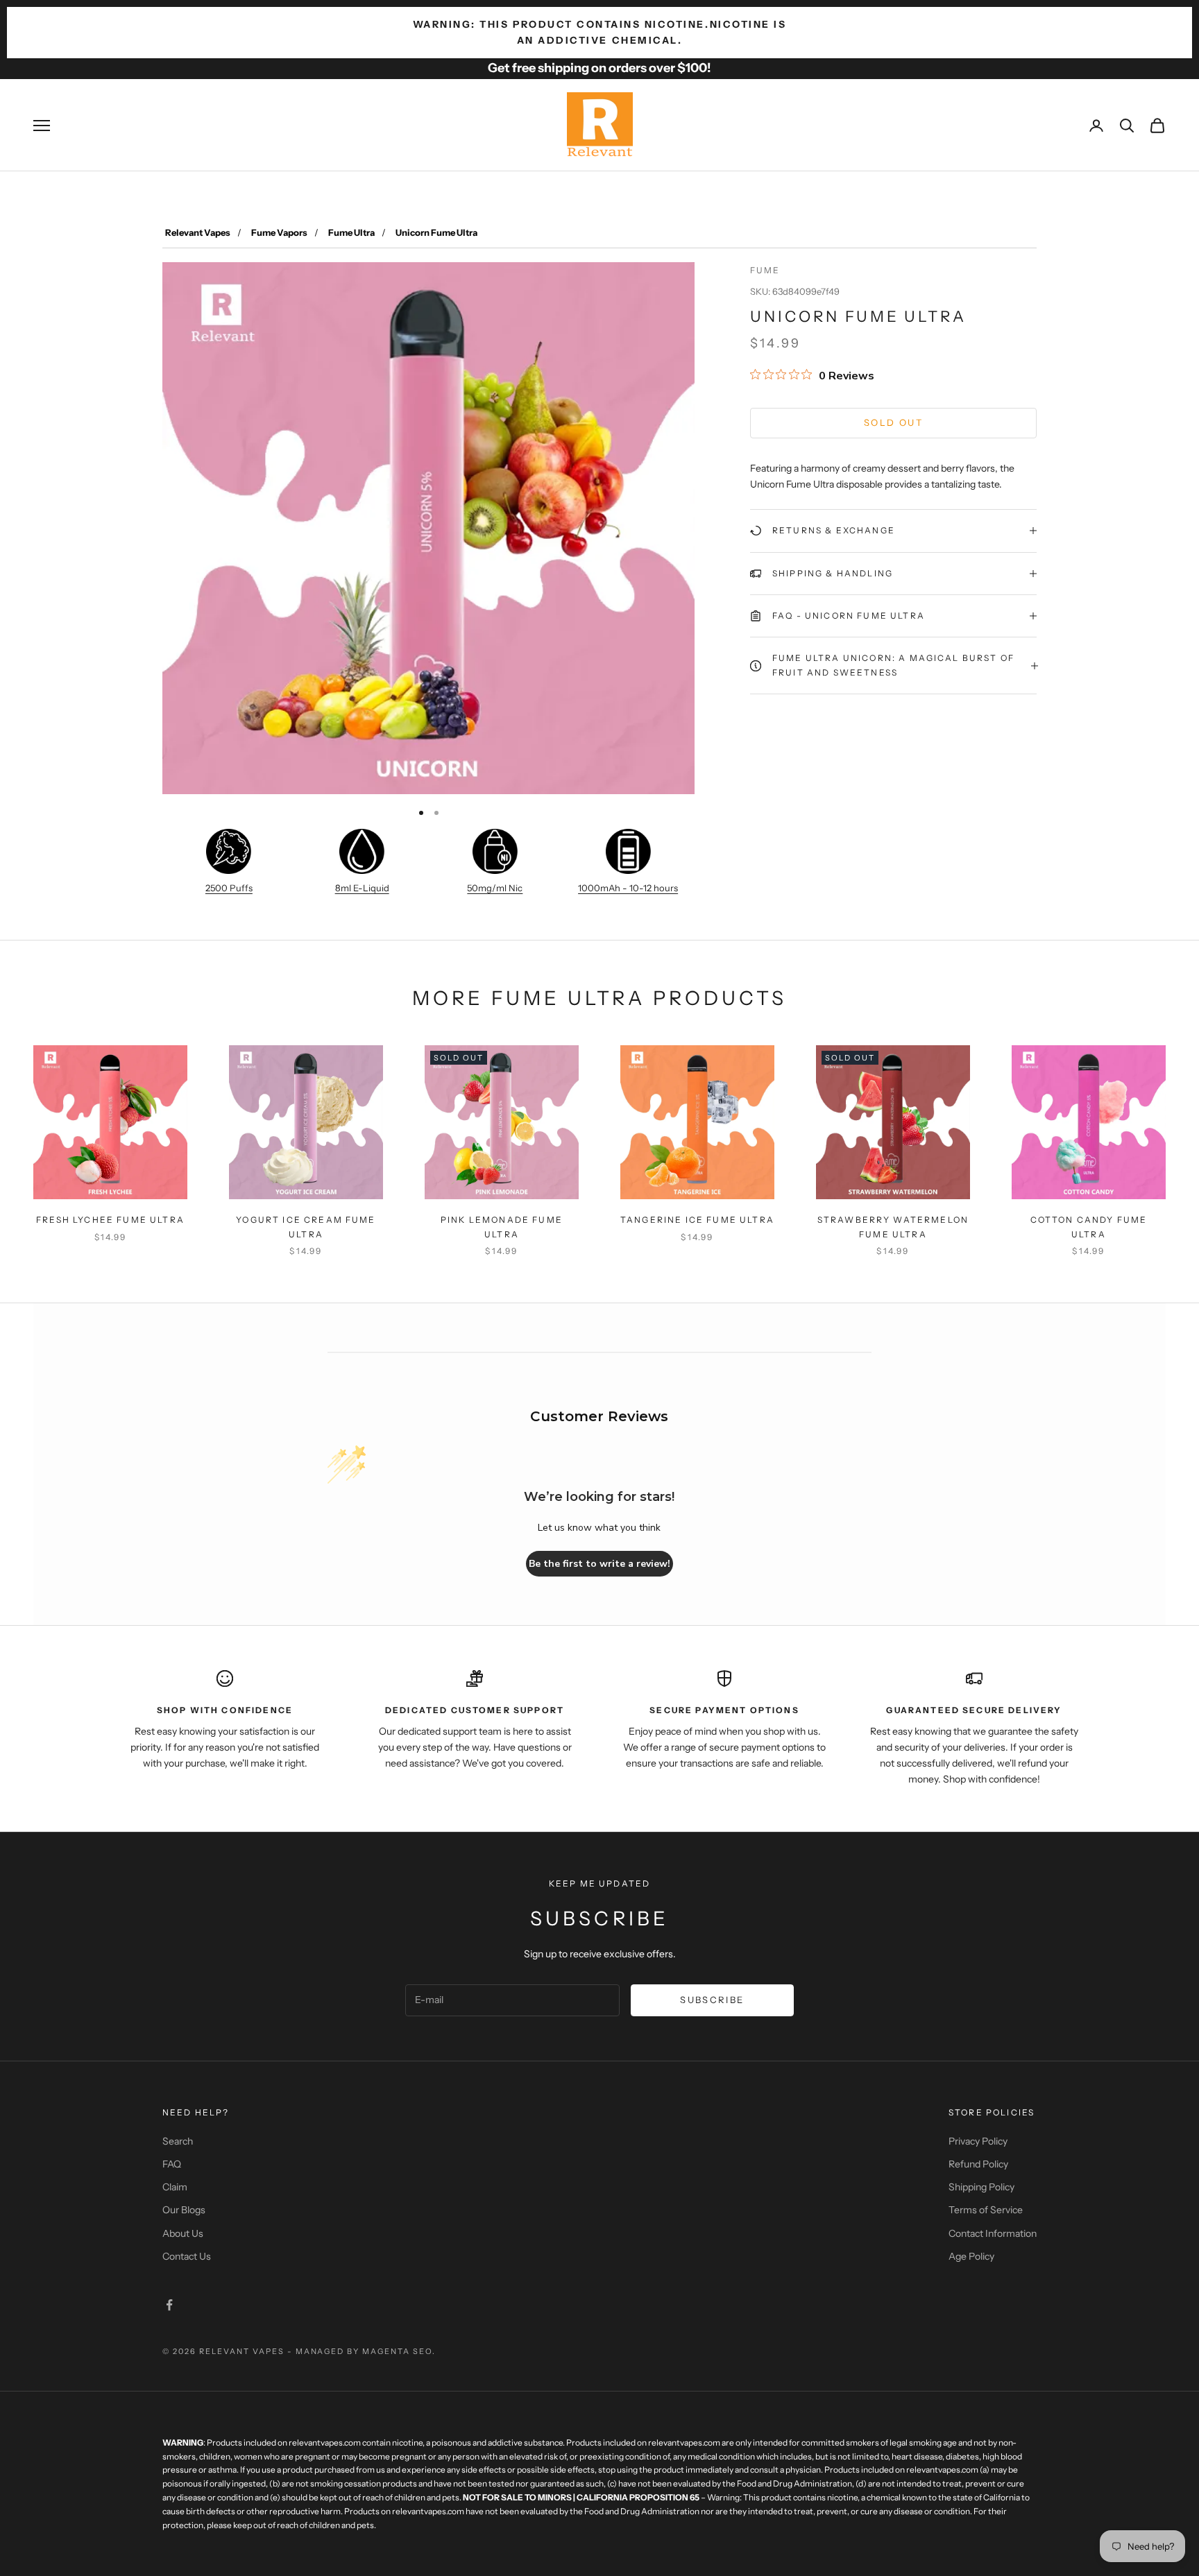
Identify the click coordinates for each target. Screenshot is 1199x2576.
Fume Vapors (279, 232)
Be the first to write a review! (599, 1564)
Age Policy (971, 2256)
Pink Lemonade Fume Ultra (502, 1227)
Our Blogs (184, 2210)
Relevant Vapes (198, 232)
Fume (765, 270)
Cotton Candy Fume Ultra (1089, 1227)
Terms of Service (986, 2210)
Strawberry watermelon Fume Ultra (893, 1227)
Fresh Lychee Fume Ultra (110, 1220)
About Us (183, 2233)
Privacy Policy (978, 2141)
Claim (175, 2187)
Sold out (893, 422)
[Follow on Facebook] (169, 2305)
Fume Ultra (351, 232)
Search (178, 2141)
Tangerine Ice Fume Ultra (697, 1220)
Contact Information (993, 2233)
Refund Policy (978, 2164)
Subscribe (712, 2000)
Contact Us (187, 2256)
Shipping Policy (981, 2187)
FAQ (172, 2164)
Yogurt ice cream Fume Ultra (306, 1227)
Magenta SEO (397, 2351)
